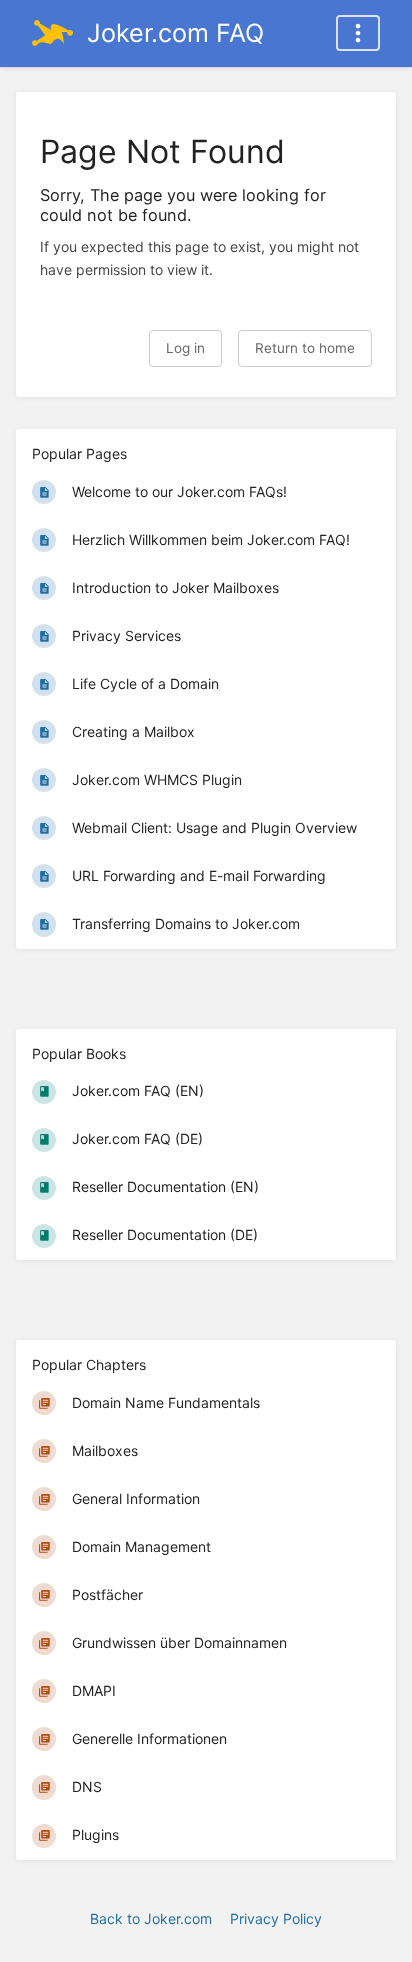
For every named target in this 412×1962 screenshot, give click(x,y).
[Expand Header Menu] (358, 33)
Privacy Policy (276, 1918)
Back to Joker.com (151, 1918)
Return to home (305, 348)
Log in (185, 348)
